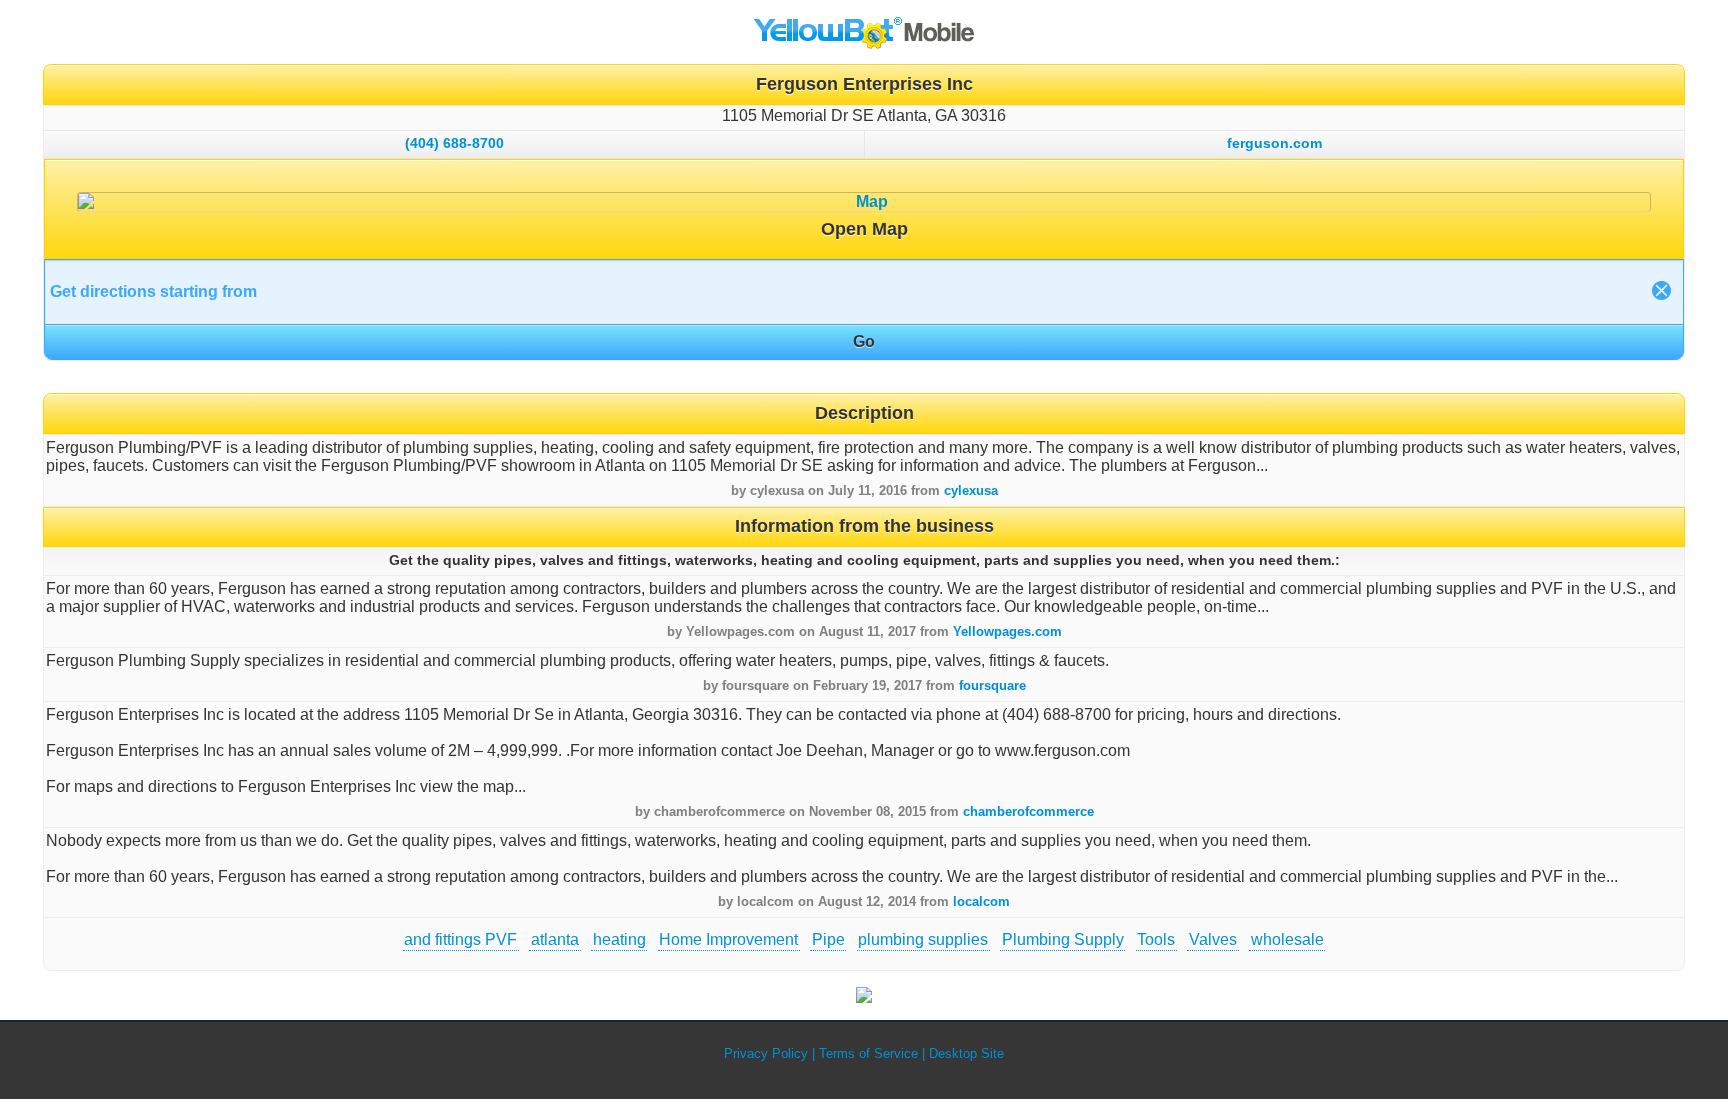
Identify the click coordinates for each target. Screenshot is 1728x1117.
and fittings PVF (460, 939)
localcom (981, 901)
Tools (1156, 939)
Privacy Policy (766, 1053)
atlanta (555, 939)
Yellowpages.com (1007, 631)
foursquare (992, 685)
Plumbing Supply (1063, 939)
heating (619, 939)
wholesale (1287, 939)
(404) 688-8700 (454, 143)
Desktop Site (966, 1053)
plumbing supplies (923, 939)
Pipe (828, 939)
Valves (1213, 939)
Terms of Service (868, 1053)
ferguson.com (1274, 143)
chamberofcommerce (1028, 811)
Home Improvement (728, 939)
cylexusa (971, 490)
